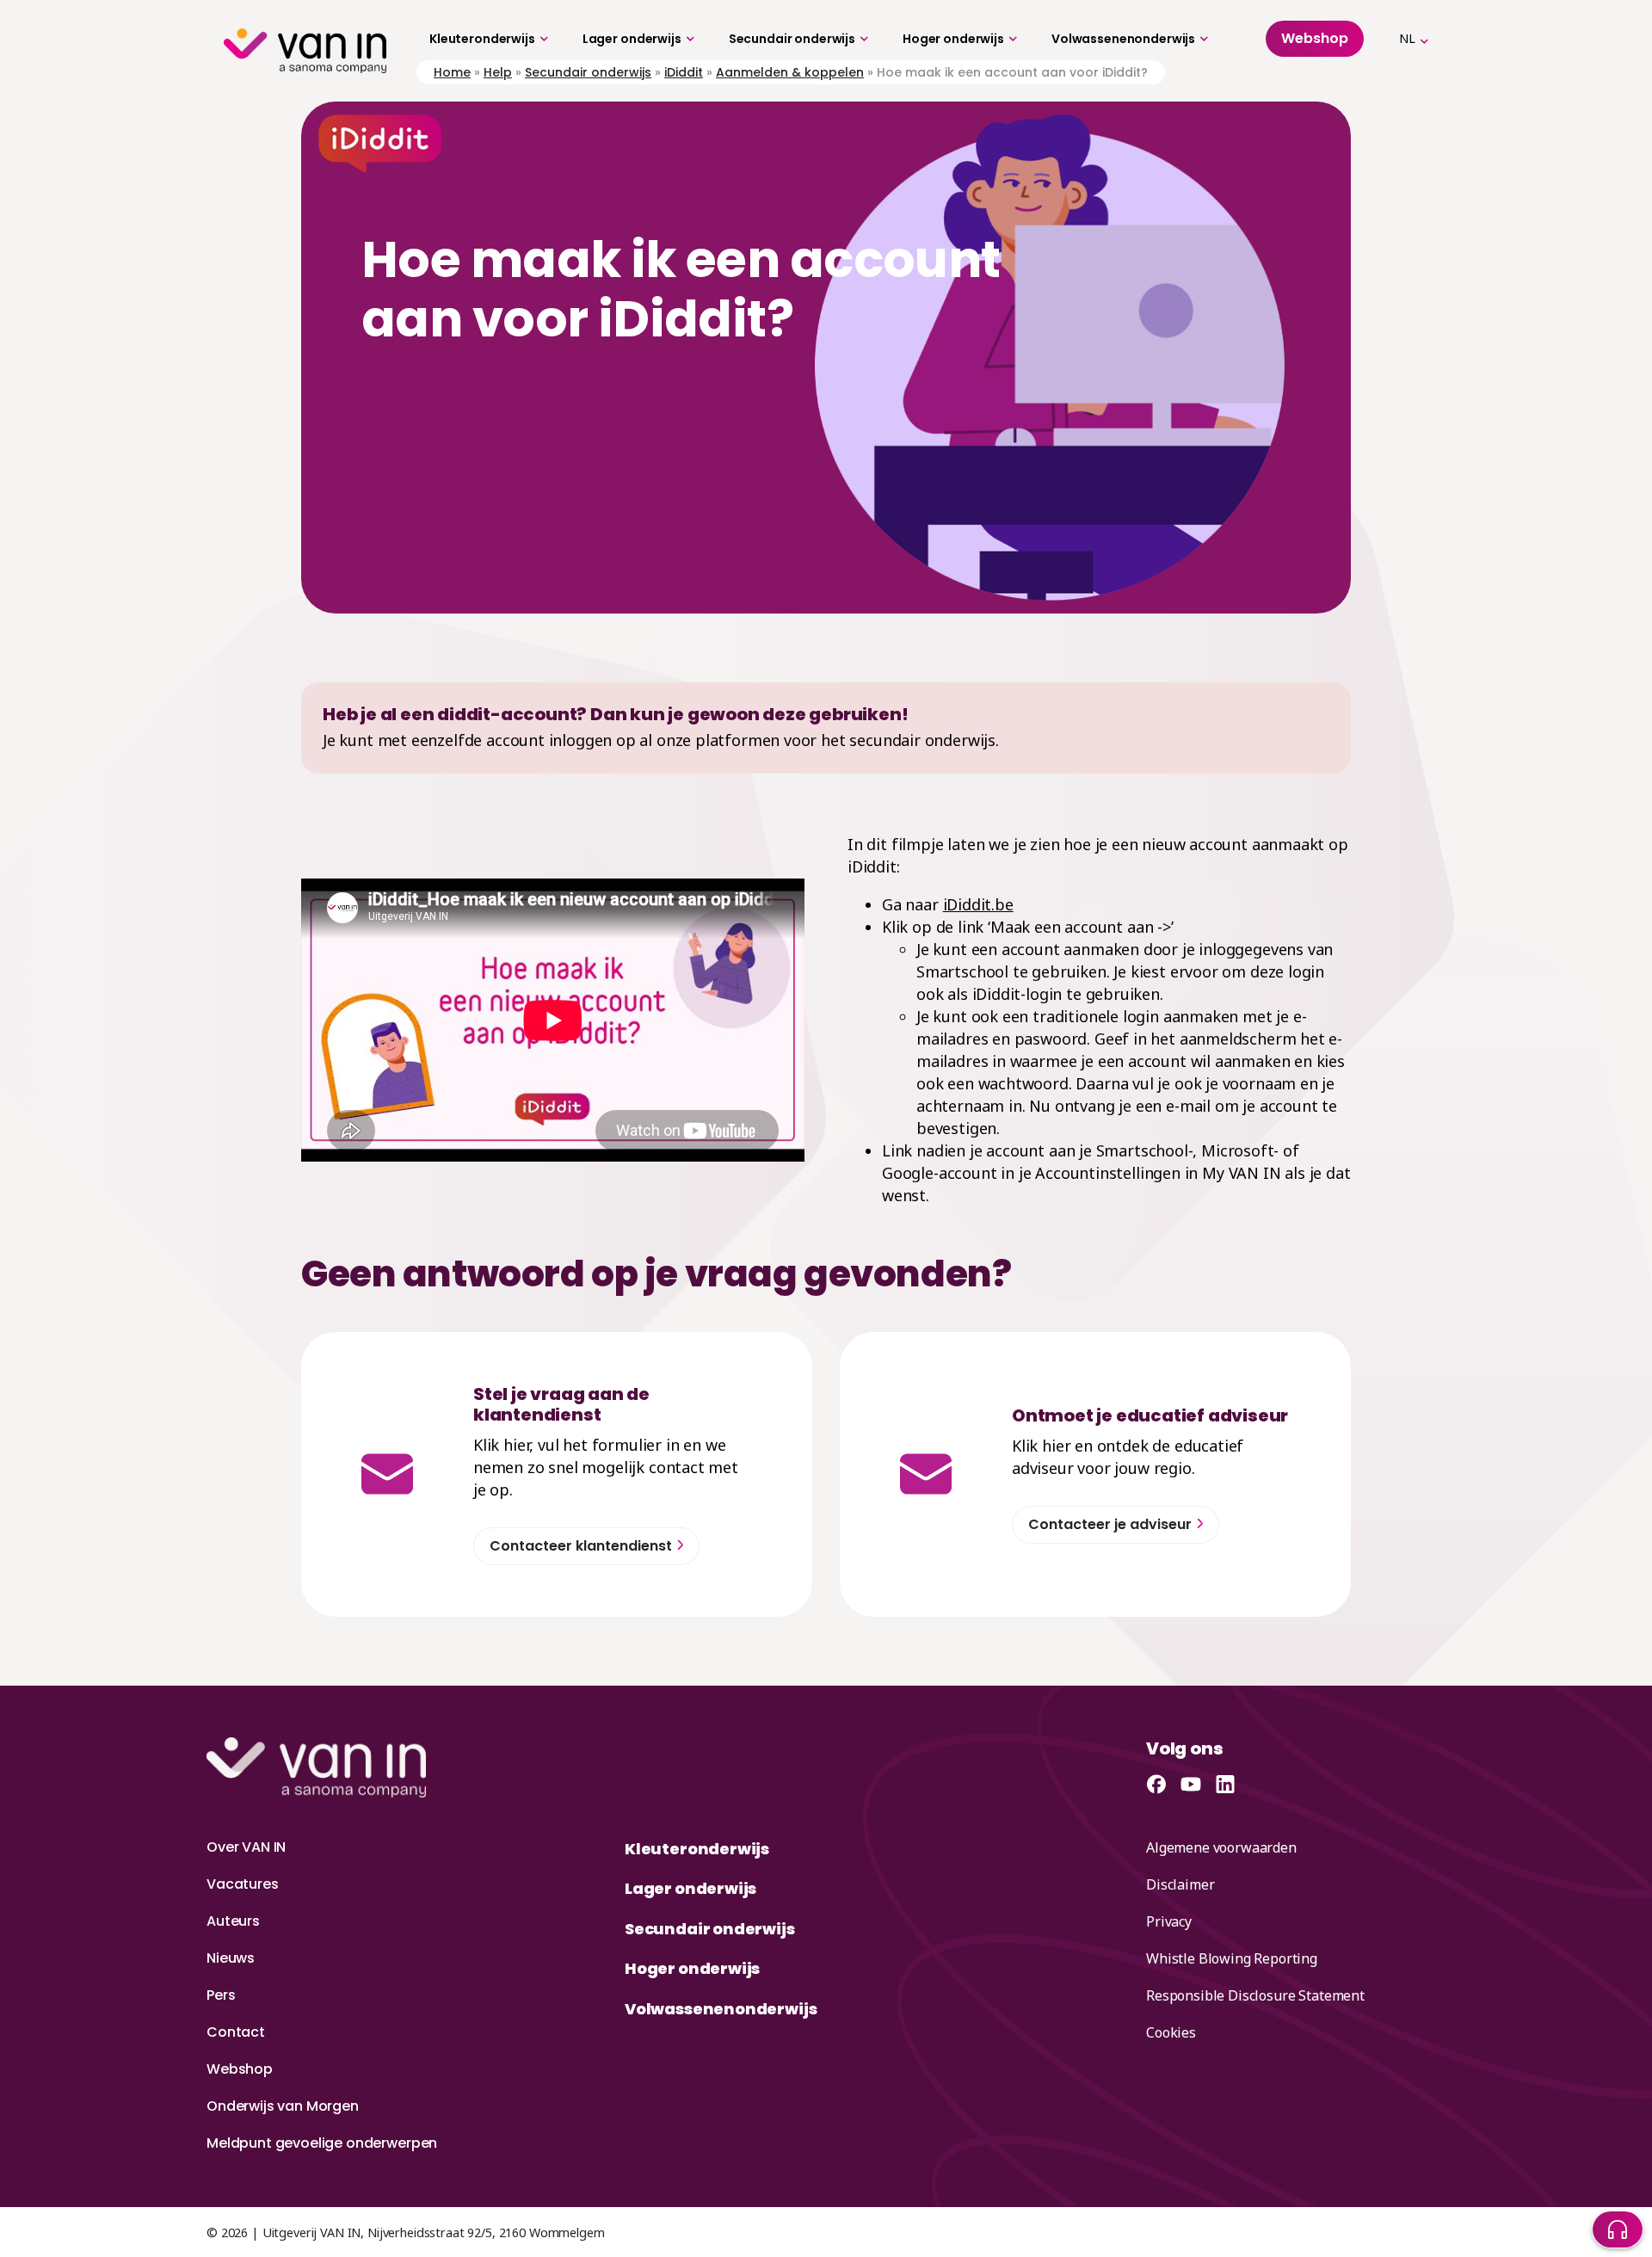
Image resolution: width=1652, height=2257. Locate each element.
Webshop (240, 2069)
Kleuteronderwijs (482, 39)
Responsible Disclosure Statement (1255, 1995)
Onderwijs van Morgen (283, 2106)
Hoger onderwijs (953, 39)
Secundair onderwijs (792, 39)
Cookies (1171, 2032)
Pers (221, 1995)
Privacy (1169, 1921)
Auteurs (233, 1921)
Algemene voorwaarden (1221, 1847)
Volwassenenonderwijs (1123, 39)
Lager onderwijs (632, 39)
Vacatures (243, 1884)
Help (498, 72)
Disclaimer (1180, 1884)
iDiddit (684, 72)
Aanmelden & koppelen (790, 72)
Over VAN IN (246, 1847)
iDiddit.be (978, 904)
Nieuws (231, 1958)
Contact (236, 2032)
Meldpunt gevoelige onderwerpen (322, 2143)
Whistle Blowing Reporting (1232, 1958)
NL (1407, 38)
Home (452, 72)
